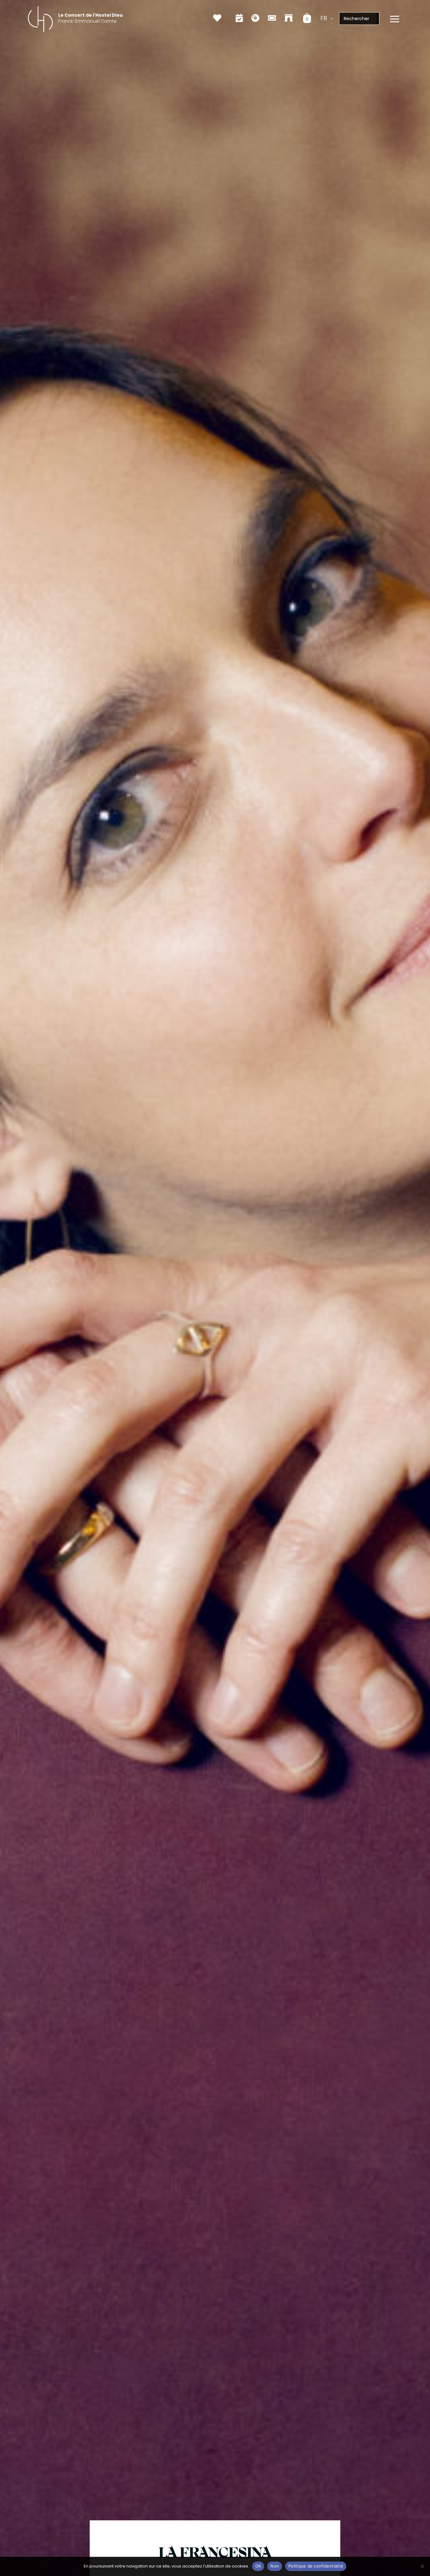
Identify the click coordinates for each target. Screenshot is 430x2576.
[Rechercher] (378, 19)
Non (275, 2566)
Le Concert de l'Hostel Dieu (91, 15)
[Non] (422, 2566)
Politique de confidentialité (316, 2566)
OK (258, 2566)
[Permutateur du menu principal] (394, 19)
